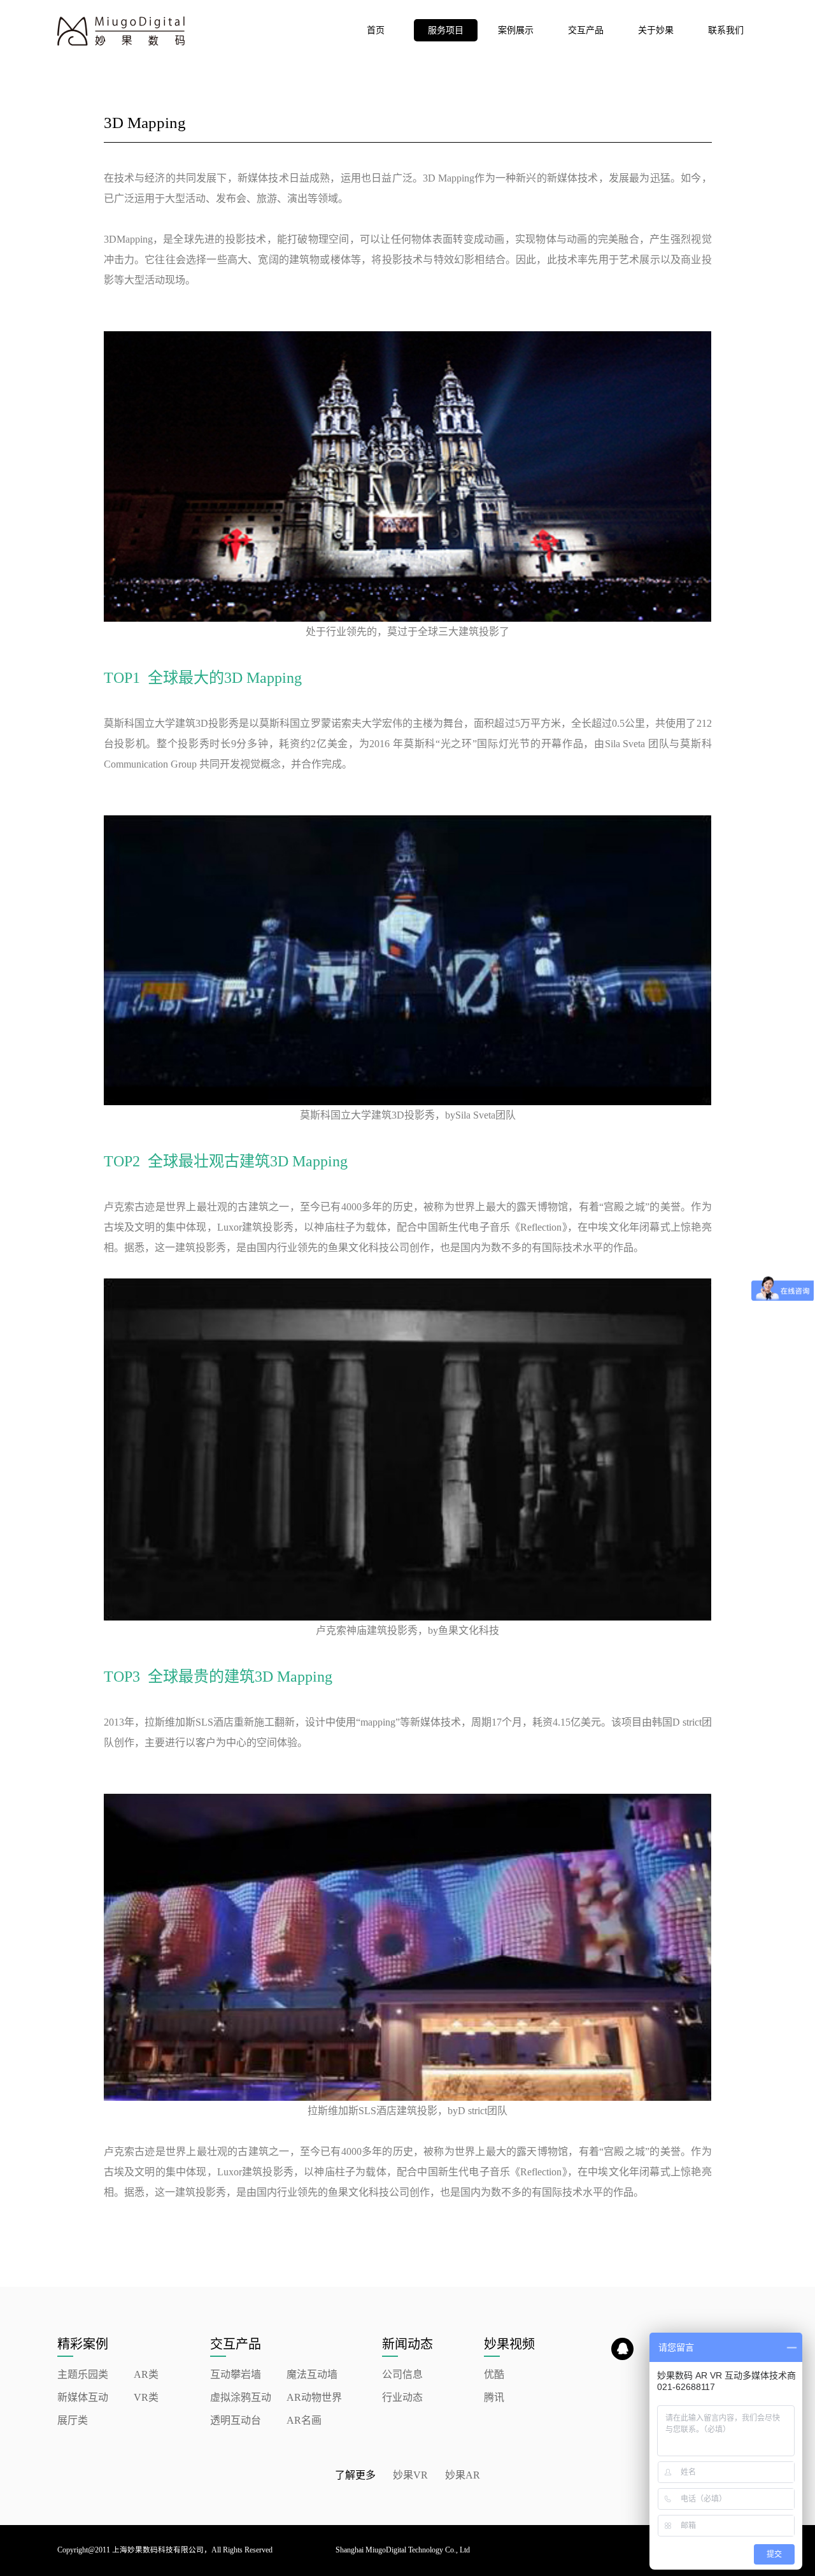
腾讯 (494, 2397)
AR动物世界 (314, 2397)
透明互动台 (236, 2420)
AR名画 (304, 2420)
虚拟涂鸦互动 (241, 2397)
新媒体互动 (83, 2397)
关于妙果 (656, 30)
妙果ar (463, 2475)
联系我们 (726, 30)
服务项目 (446, 30)
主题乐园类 (83, 2374)
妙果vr (410, 2475)
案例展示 (516, 30)
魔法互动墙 (312, 2374)
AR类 (146, 2374)
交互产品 (586, 30)
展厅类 (73, 2420)
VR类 (146, 2397)
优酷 (494, 2374)
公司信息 (402, 2374)
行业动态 (402, 2397)
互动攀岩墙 (236, 2374)
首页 (376, 30)
